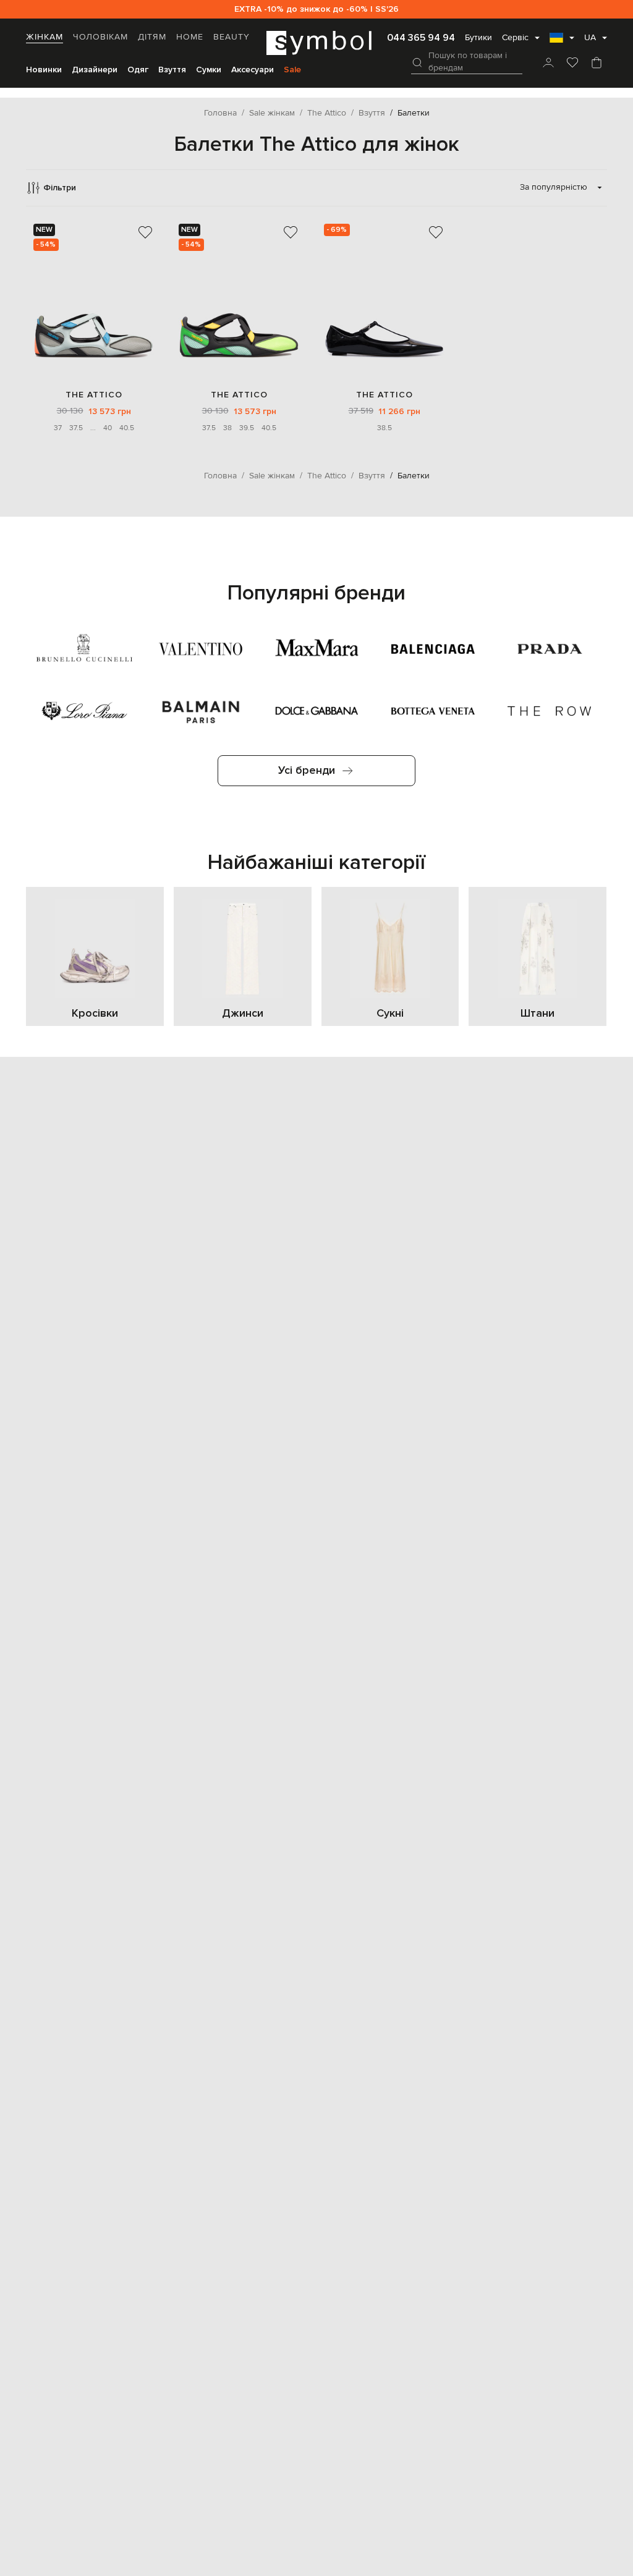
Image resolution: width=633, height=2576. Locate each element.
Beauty (232, 37)
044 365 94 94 (421, 38)
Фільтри (60, 188)
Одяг (138, 70)
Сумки (209, 70)
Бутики (478, 38)
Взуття (172, 70)
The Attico (94, 395)
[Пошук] (417, 62)
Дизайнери (95, 70)
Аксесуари (253, 70)
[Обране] (572, 64)
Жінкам (45, 37)
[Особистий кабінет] (548, 64)
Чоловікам (100, 37)
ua (590, 38)
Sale (292, 70)
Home (190, 37)
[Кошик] (597, 64)
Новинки (44, 70)
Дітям (152, 37)
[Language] (562, 41)
